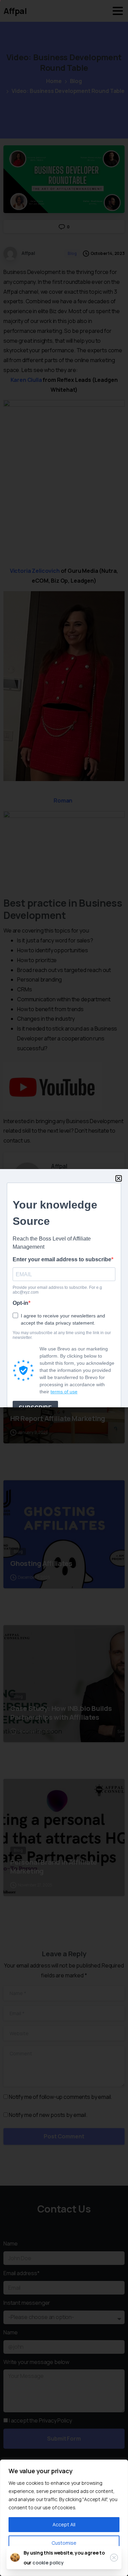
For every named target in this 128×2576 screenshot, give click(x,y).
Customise (64, 2543)
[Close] (114, 2558)
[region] (64, 2518)
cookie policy (48, 2563)
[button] (119, 1178)
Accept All (64, 2524)
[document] (64, 1288)
